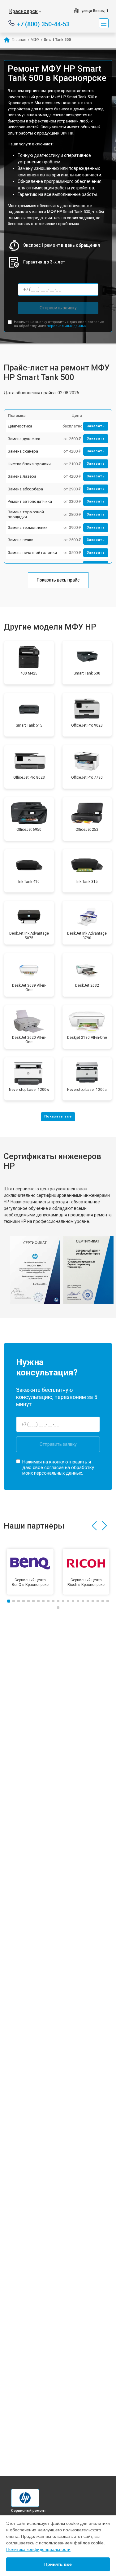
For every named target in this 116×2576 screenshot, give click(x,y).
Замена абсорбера (25, 489)
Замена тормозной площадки (26, 514)
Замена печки (21, 540)
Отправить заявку (58, 308)
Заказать (96, 426)
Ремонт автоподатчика (30, 501)
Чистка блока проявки (29, 464)
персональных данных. (67, 326)
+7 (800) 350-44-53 (43, 24)
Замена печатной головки (32, 553)
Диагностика (20, 426)
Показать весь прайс (58, 580)
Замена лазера (22, 476)
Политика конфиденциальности (38, 2549)
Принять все (58, 2564)
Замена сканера (23, 451)
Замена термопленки (28, 527)
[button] (94, 1526)
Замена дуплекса (24, 439)
